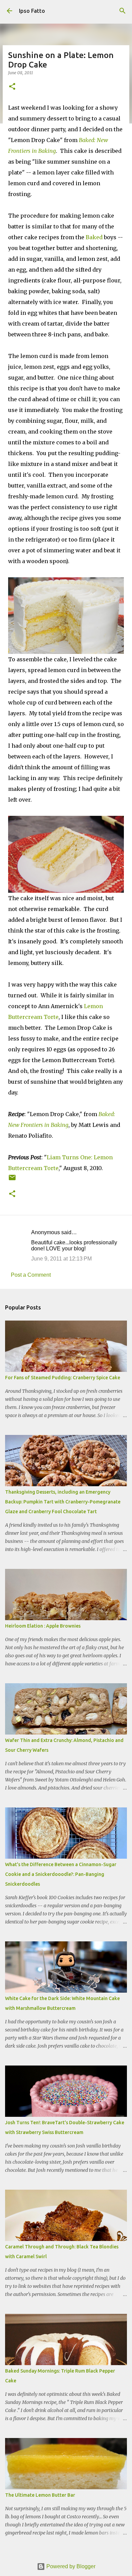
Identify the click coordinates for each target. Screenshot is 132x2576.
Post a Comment (31, 1275)
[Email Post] (12, 1180)
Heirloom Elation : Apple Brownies (43, 1626)
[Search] (123, 11)
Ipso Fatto (32, 11)
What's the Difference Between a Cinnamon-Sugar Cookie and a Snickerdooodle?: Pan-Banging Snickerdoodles (61, 1874)
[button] (12, 87)
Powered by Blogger (70, 2566)
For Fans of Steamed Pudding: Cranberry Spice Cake (63, 1378)
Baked (94, 237)
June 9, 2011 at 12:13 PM (61, 1259)
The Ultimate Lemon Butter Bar (40, 2495)
